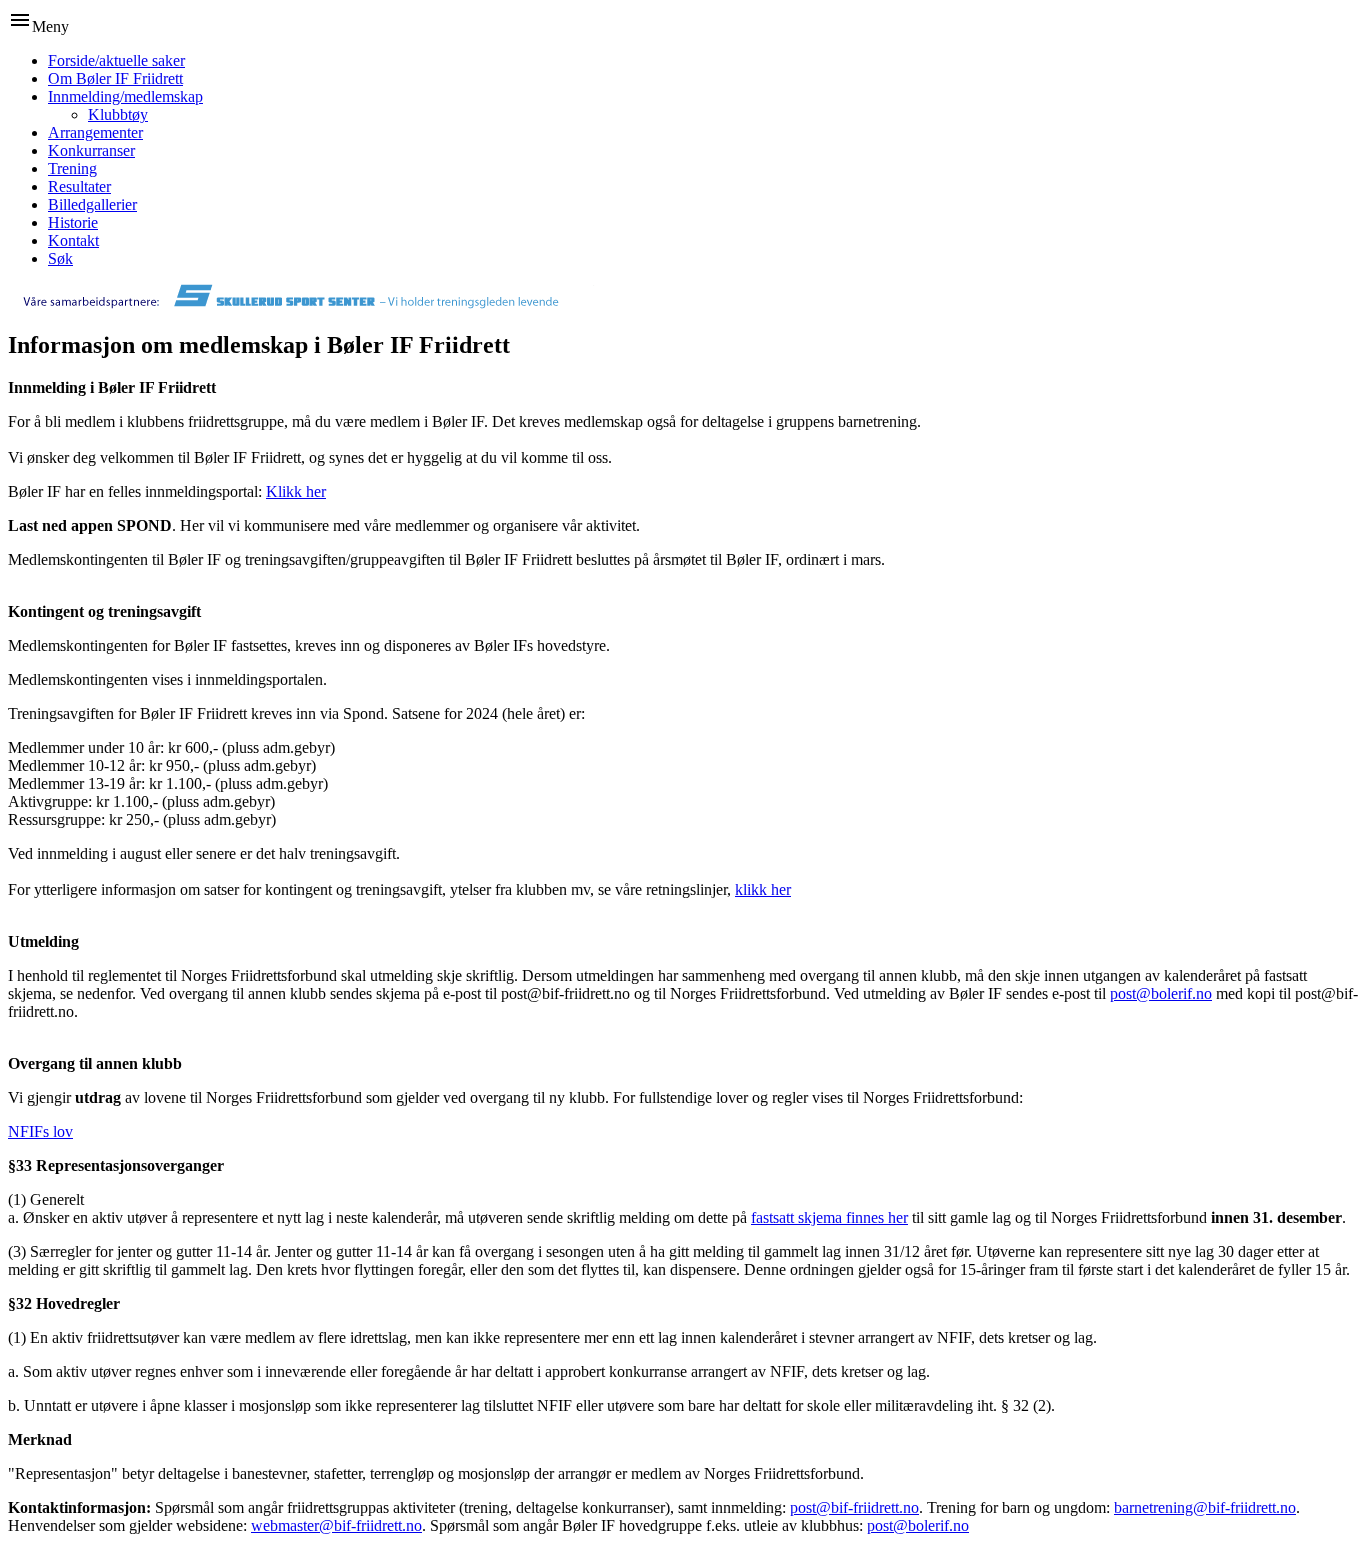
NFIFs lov (40, 1131)
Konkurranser (91, 150)
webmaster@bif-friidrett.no (336, 1525)
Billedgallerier (92, 204)
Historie (73, 222)
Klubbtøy (118, 114)
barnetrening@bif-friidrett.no (1205, 1507)
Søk (60, 258)
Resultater (79, 186)
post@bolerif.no (1161, 993)
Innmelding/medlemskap (125, 96)
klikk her (763, 889)
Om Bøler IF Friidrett (115, 78)
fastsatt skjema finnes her (829, 1217)
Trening (72, 168)
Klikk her (296, 491)
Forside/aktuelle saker (116, 60)
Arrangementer (95, 132)
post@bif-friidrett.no (854, 1507)
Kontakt (73, 240)
